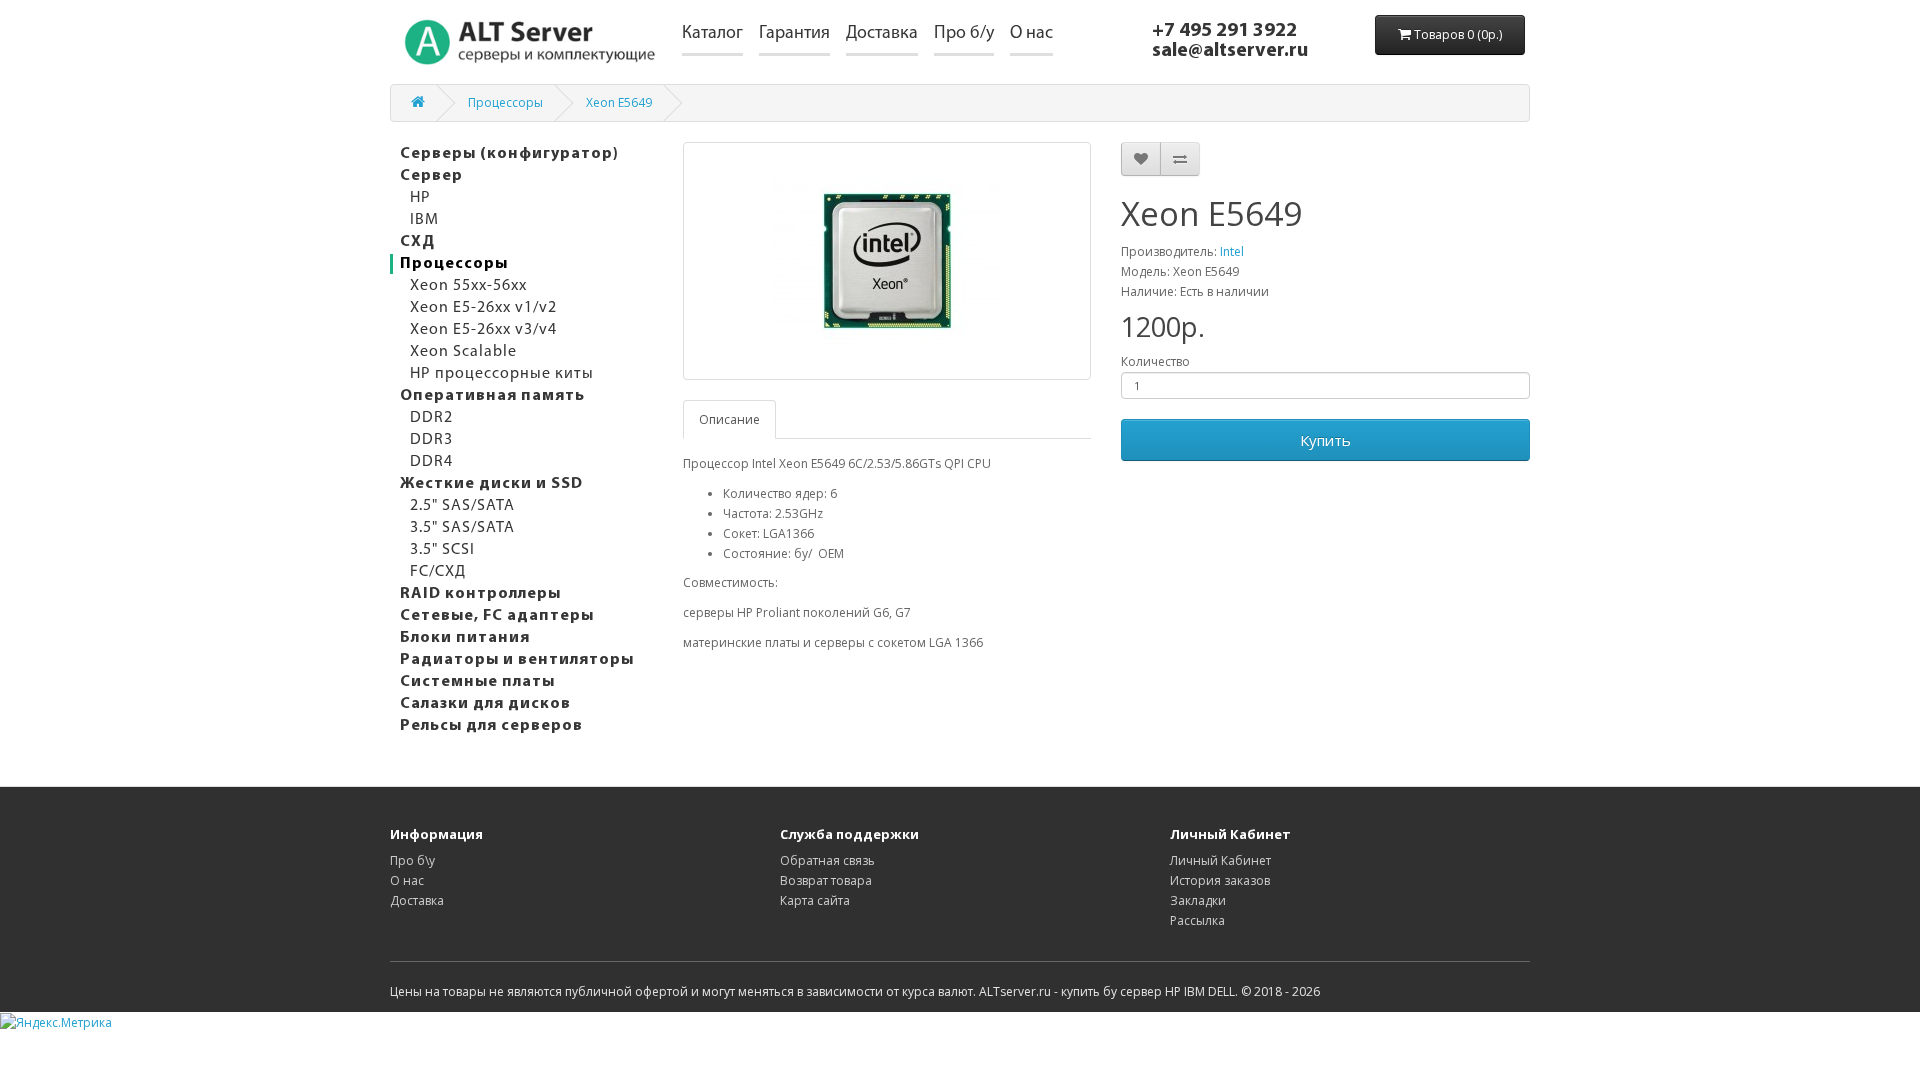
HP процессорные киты (502, 374)
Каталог (712, 34)
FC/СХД (438, 572)
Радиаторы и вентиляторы (517, 660)
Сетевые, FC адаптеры (497, 616)
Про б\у (412, 860)
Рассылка (1197, 920)
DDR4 (431, 462)
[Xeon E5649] (887, 261)
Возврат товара (826, 880)
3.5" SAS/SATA (462, 528)
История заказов (1220, 880)
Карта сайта (815, 900)
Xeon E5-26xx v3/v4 (483, 330)
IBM (424, 220)
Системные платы (477, 682)
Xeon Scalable (463, 352)
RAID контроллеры (480, 594)
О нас (1031, 34)
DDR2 (431, 418)
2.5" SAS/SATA (462, 506)
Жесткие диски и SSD (491, 484)
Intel (1232, 251)
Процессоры (505, 102)
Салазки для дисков (485, 704)
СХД (417, 242)
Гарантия (794, 34)
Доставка (882, 34)
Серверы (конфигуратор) (509, 154)
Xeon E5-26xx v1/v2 (483, 308)
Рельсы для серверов (491, 726)
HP (420, 198)
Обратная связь (827, 860)
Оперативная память (492, 396)
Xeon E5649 (619, 102)
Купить (1325, 440)
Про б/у (964, 34)
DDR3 (431, 440)
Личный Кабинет (1220, 860)
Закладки (1198, 900)
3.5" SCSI (442, 550)
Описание (729, 419)
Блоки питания (465, 638)
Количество (1155, 361)
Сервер (431, 176)
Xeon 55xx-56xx (468, 286)
